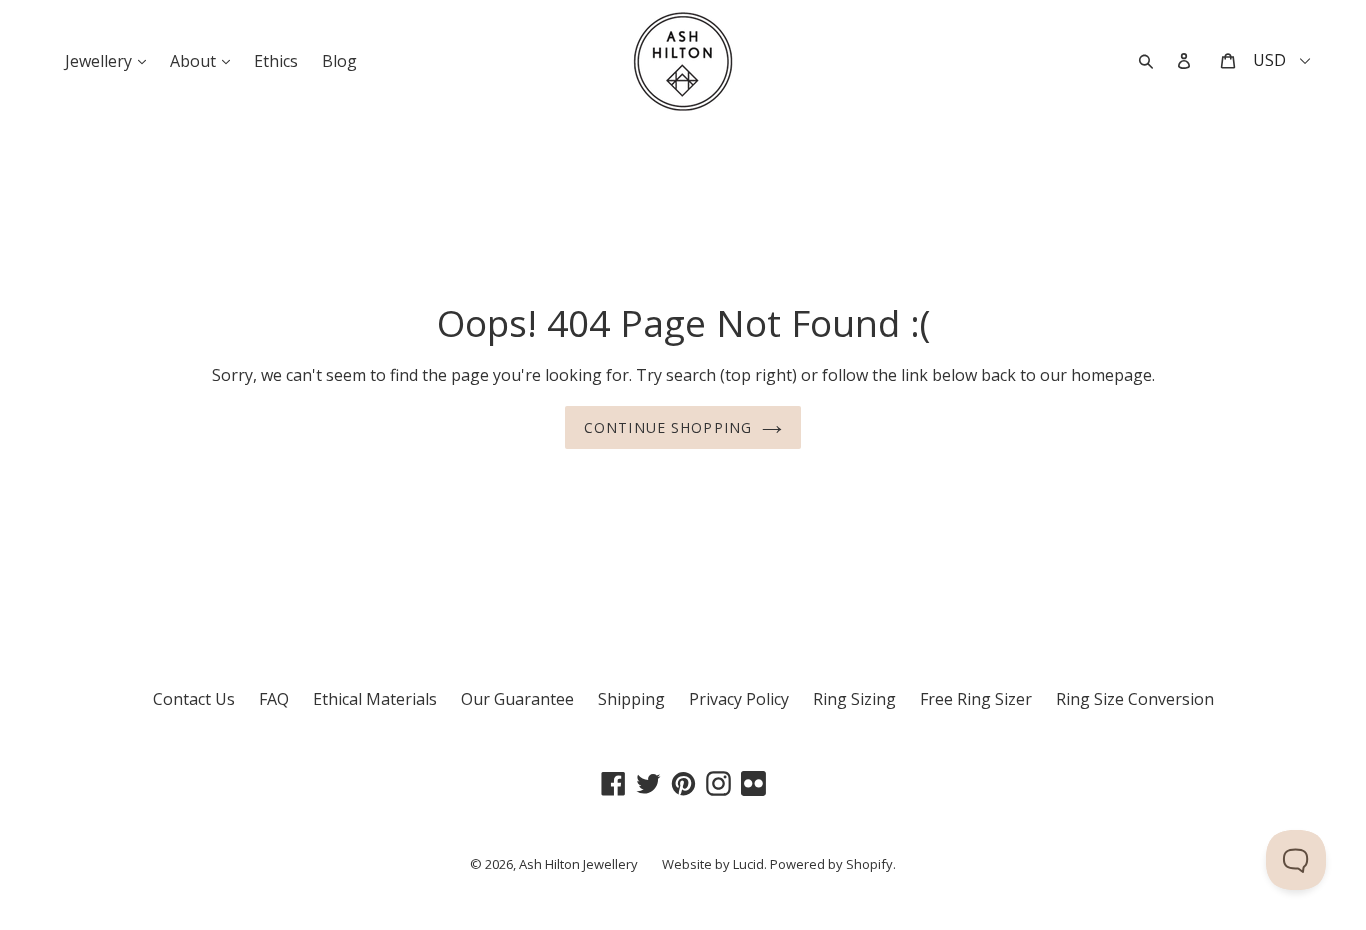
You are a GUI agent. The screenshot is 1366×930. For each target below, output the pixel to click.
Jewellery (110, 60)
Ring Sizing (854, 699)
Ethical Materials (375, 699)
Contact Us (194, 699)
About (205, 60)
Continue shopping (668, 427)
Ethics (276, 61)
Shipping (631, 699)
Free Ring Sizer (976, 699)
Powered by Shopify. (833, 864)
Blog (339, 61)
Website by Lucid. (714, 864)
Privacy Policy (739, 699)
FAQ (274, 699)
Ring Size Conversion (1135, 699)
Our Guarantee (517, 699)
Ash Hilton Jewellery (578, 864)
